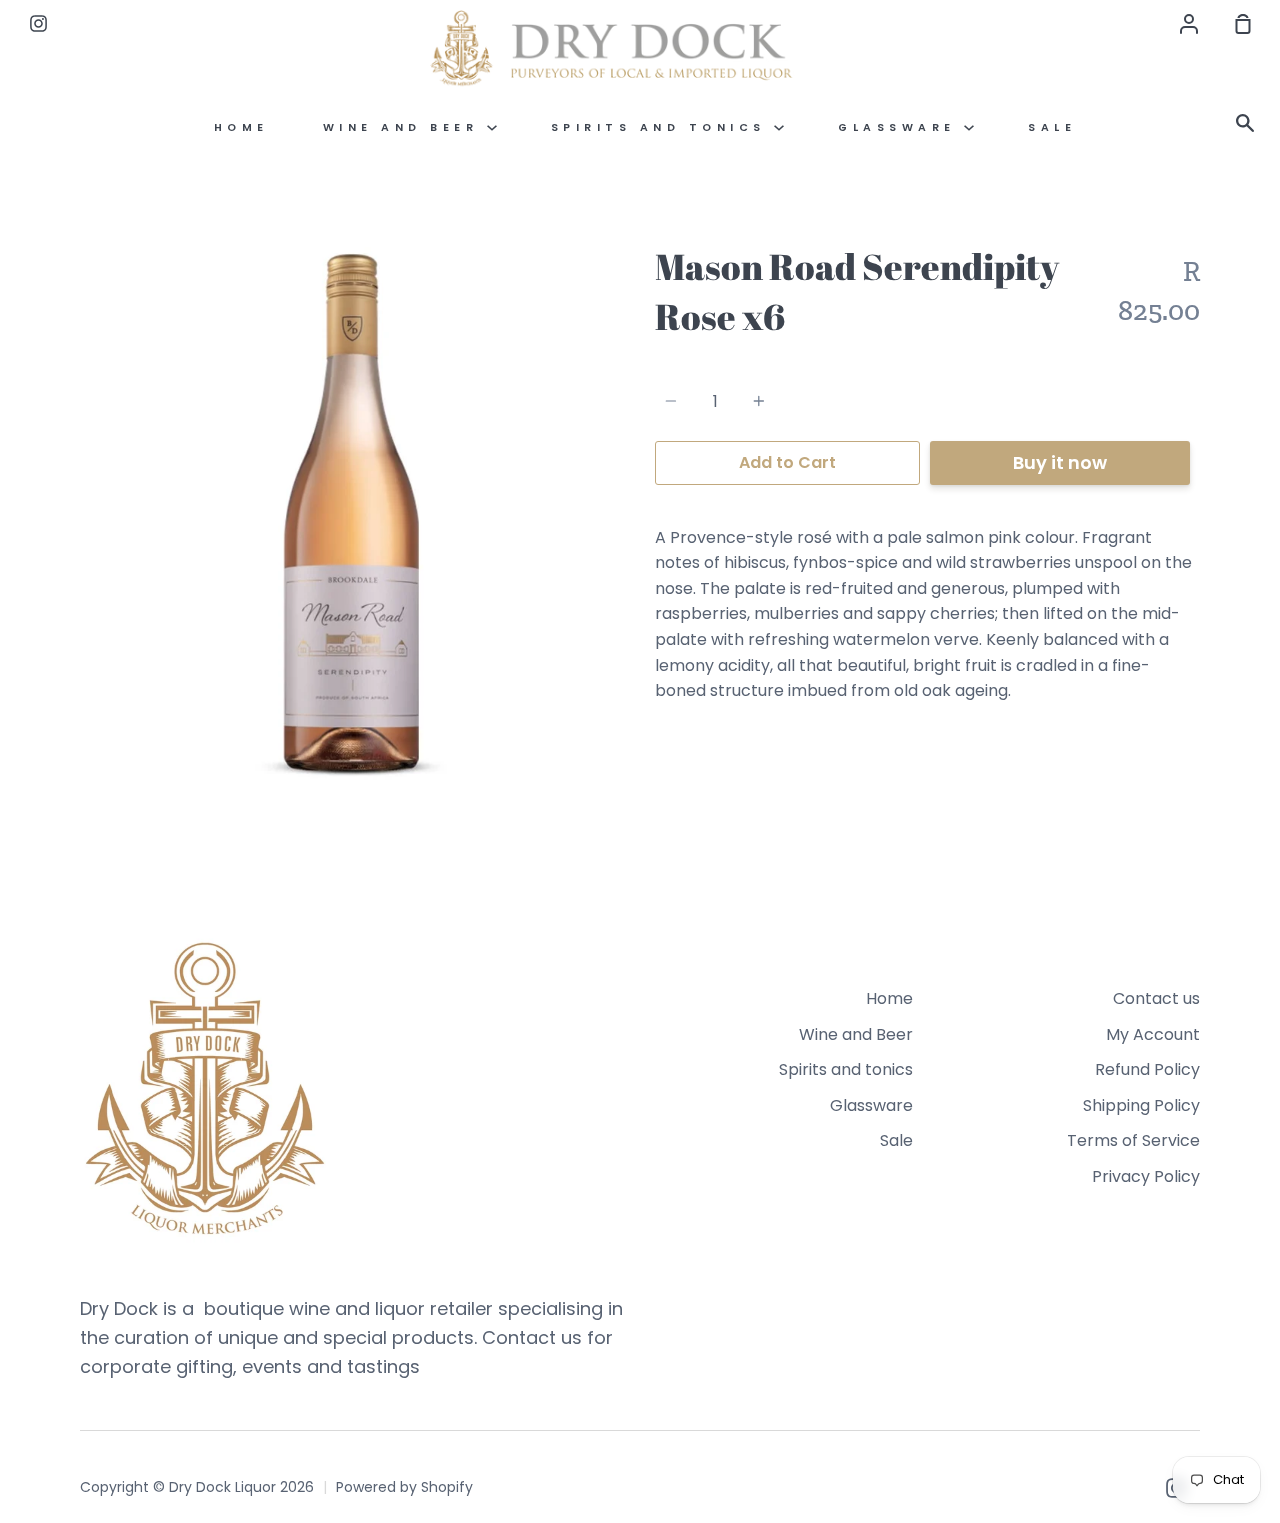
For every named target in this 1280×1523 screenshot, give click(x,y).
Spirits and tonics (663, 127)
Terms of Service (1133, 1140)
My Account (1153, 1034)
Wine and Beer (405, 127)
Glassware (901, 127)
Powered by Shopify (404, 1487)
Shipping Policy (1141, 1105)
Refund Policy (1147, 1069)
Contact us (1156, 998)
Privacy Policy (1146, 1176)
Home (241, 127)
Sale (1052, 127)
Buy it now (1060, 462)
